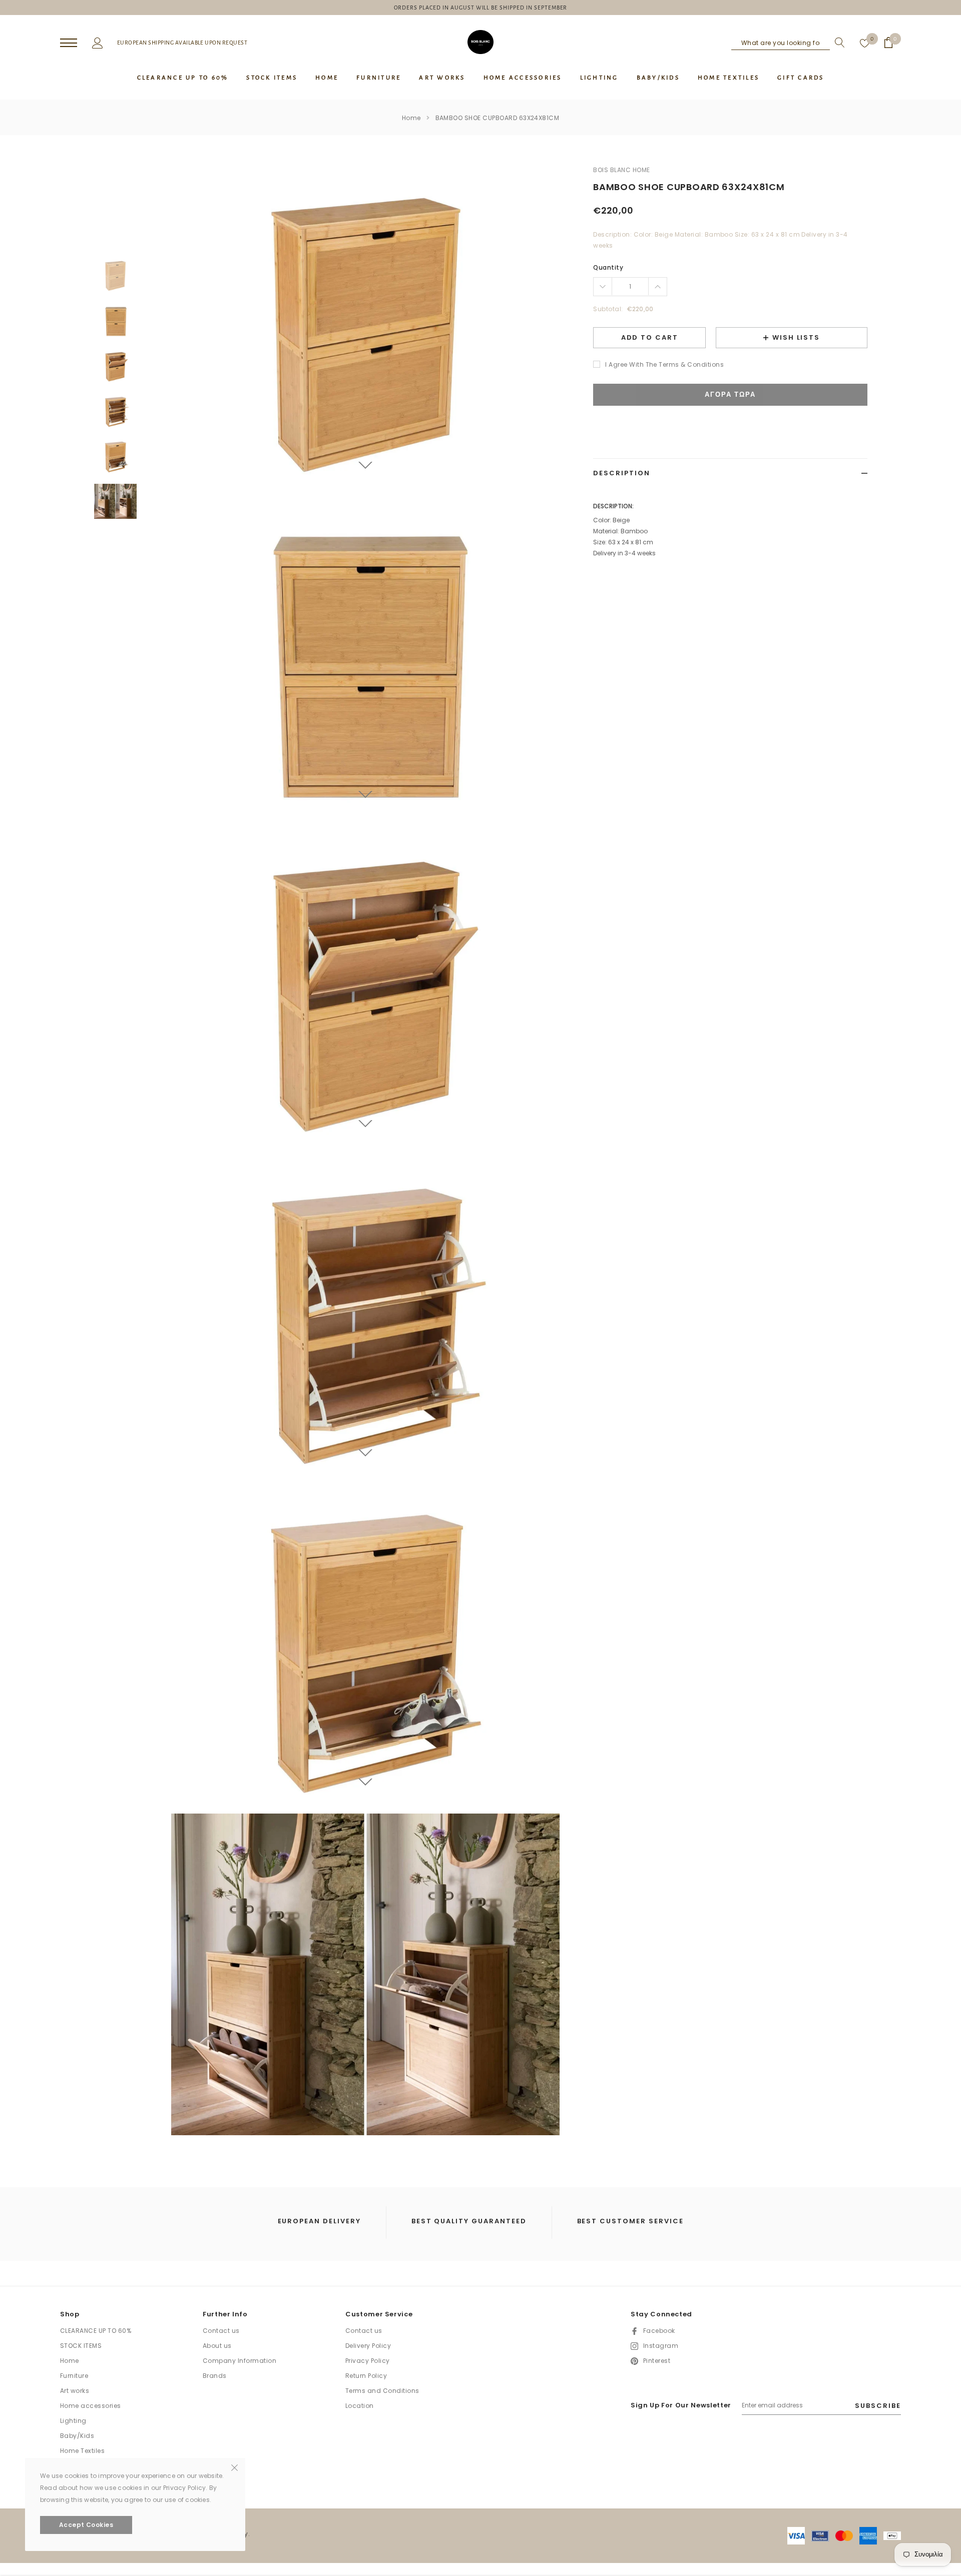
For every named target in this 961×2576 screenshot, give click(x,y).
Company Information (239, 2361)
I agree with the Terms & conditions (664, 364)
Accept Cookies (86, 2525)
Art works (75, 2391)
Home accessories (91, 2406)
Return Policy (366, 2376)
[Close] (234, 2467)
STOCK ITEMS (81, 2346)
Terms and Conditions (382, 2391)
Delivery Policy (368, 2346)
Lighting (73, 2421)
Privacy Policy (368, 2361)
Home (411, 118)
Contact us (221, 2331)
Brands (215, 2376)
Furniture (74, 2376)
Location (360, 2406)
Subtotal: (608, 309)
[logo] (480, 42)
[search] (837, 43)
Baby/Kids (77, 2436)
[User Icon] (98, 42)
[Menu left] (69, 43)
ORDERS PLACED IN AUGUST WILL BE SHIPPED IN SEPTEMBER (481, 8)
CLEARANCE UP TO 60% (96, 2331)
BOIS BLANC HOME (621, 170)
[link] (115, 275)
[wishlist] (865, 43)
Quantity (608, 267)
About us (217, 2346)
